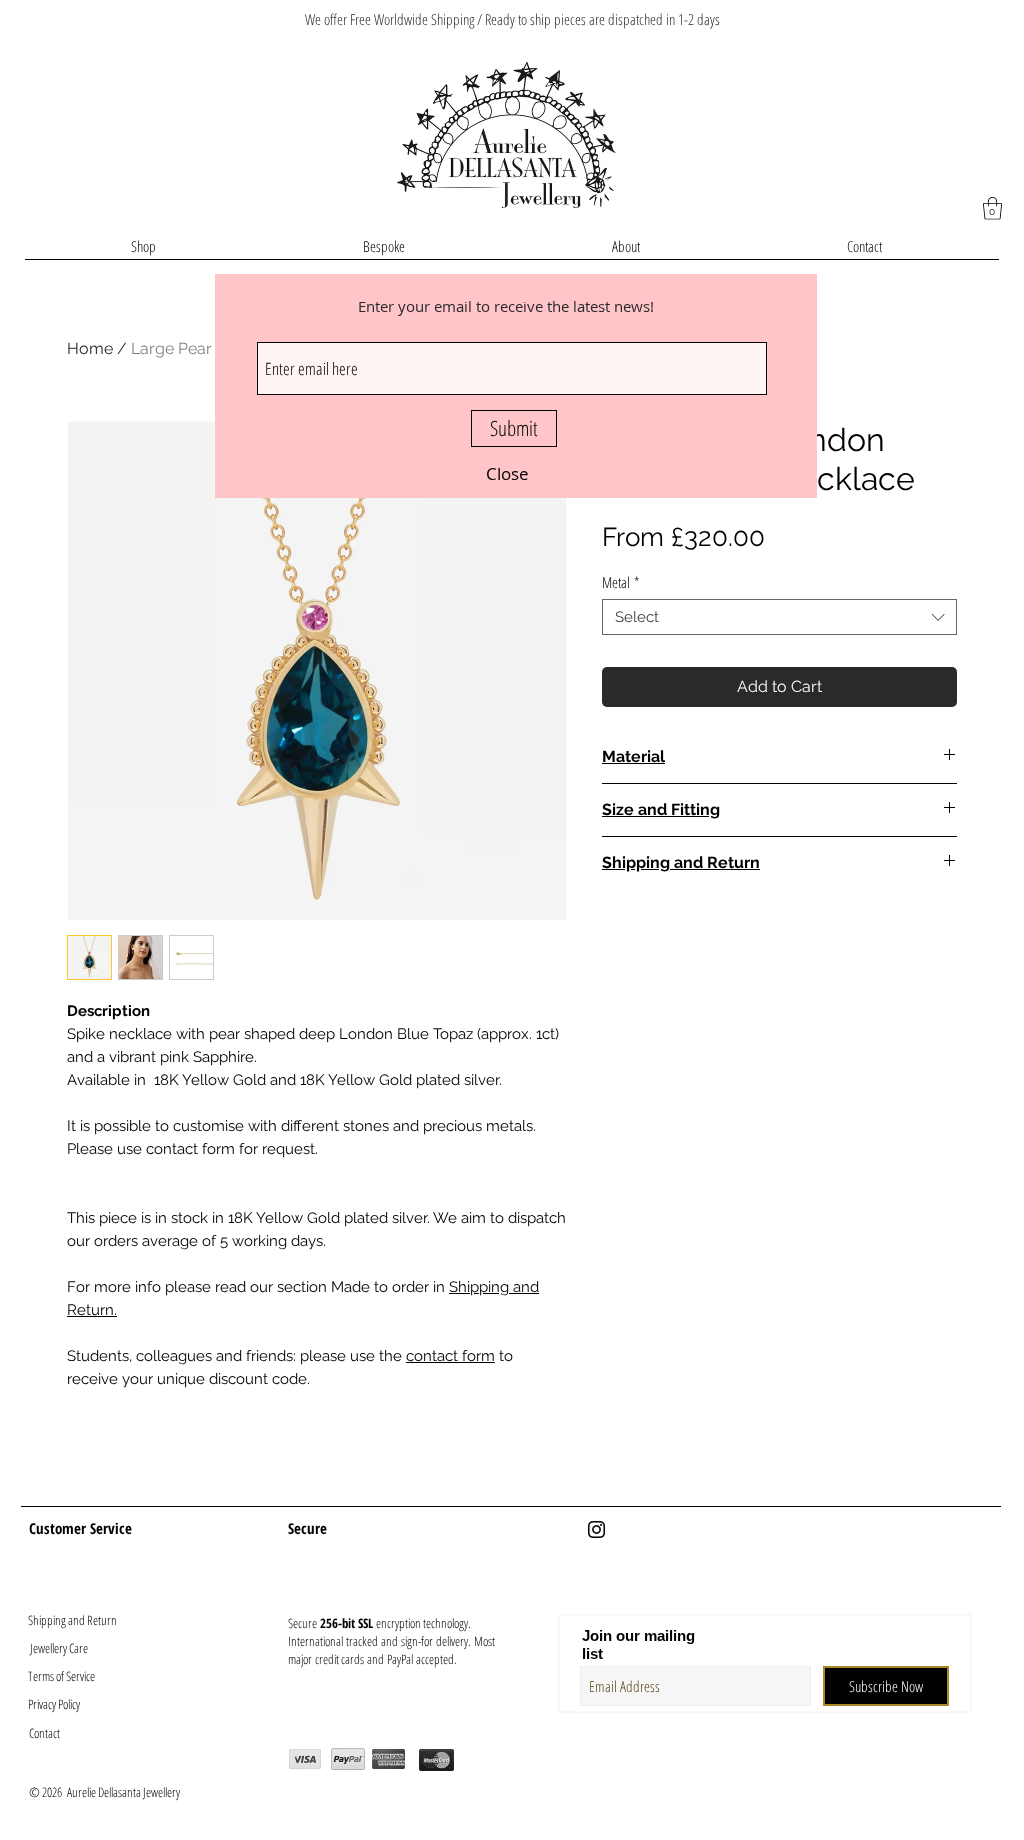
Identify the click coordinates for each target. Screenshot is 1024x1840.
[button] (507, 473)
